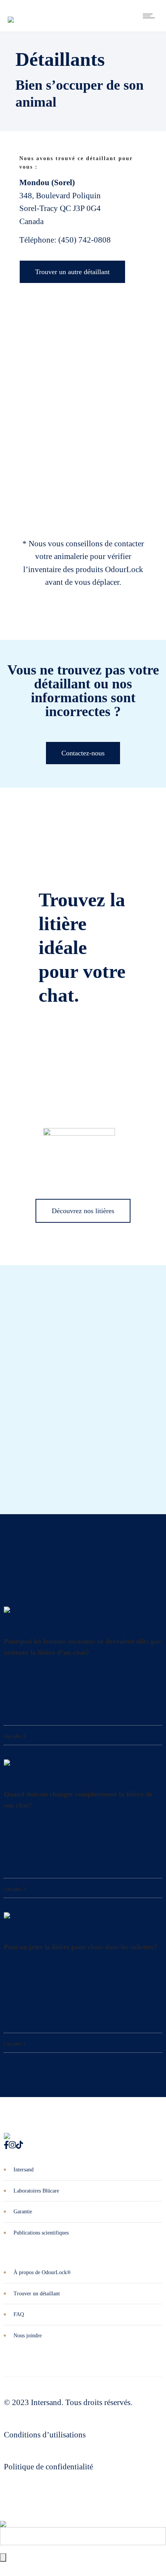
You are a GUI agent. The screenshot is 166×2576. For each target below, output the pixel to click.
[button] (4, 1372)
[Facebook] (6, 2145)
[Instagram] (12, 2145)
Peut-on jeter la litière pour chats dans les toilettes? (80, 1947)
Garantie (23, 2212)
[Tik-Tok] (19, 2145)
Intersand (24, 2170)
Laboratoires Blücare (36, 2191)
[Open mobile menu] (151, 16)
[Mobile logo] (3, 2518)
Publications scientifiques (41, 2233)
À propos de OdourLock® (42, 2272)
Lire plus (13, 1736)
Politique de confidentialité (48, 2467)
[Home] (11, 14)
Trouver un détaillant (37, 2294)
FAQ (19, 2314)
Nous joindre (28, 2336)
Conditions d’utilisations (45, 2435)
